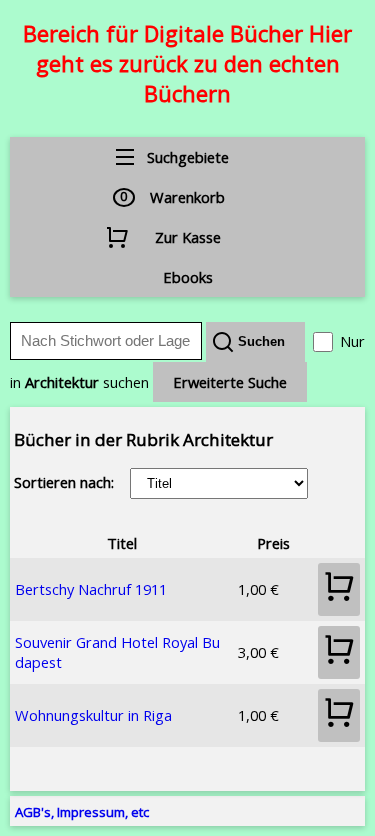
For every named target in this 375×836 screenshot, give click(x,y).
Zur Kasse (188, 237)
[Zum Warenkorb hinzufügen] (339, 589)
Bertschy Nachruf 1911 (91, 589)
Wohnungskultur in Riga (93, 715)
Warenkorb (187, 197)
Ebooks (188, 277)
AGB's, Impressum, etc (82, 812)
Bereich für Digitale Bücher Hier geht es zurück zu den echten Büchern (187, 63)
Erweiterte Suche (230, 382)
